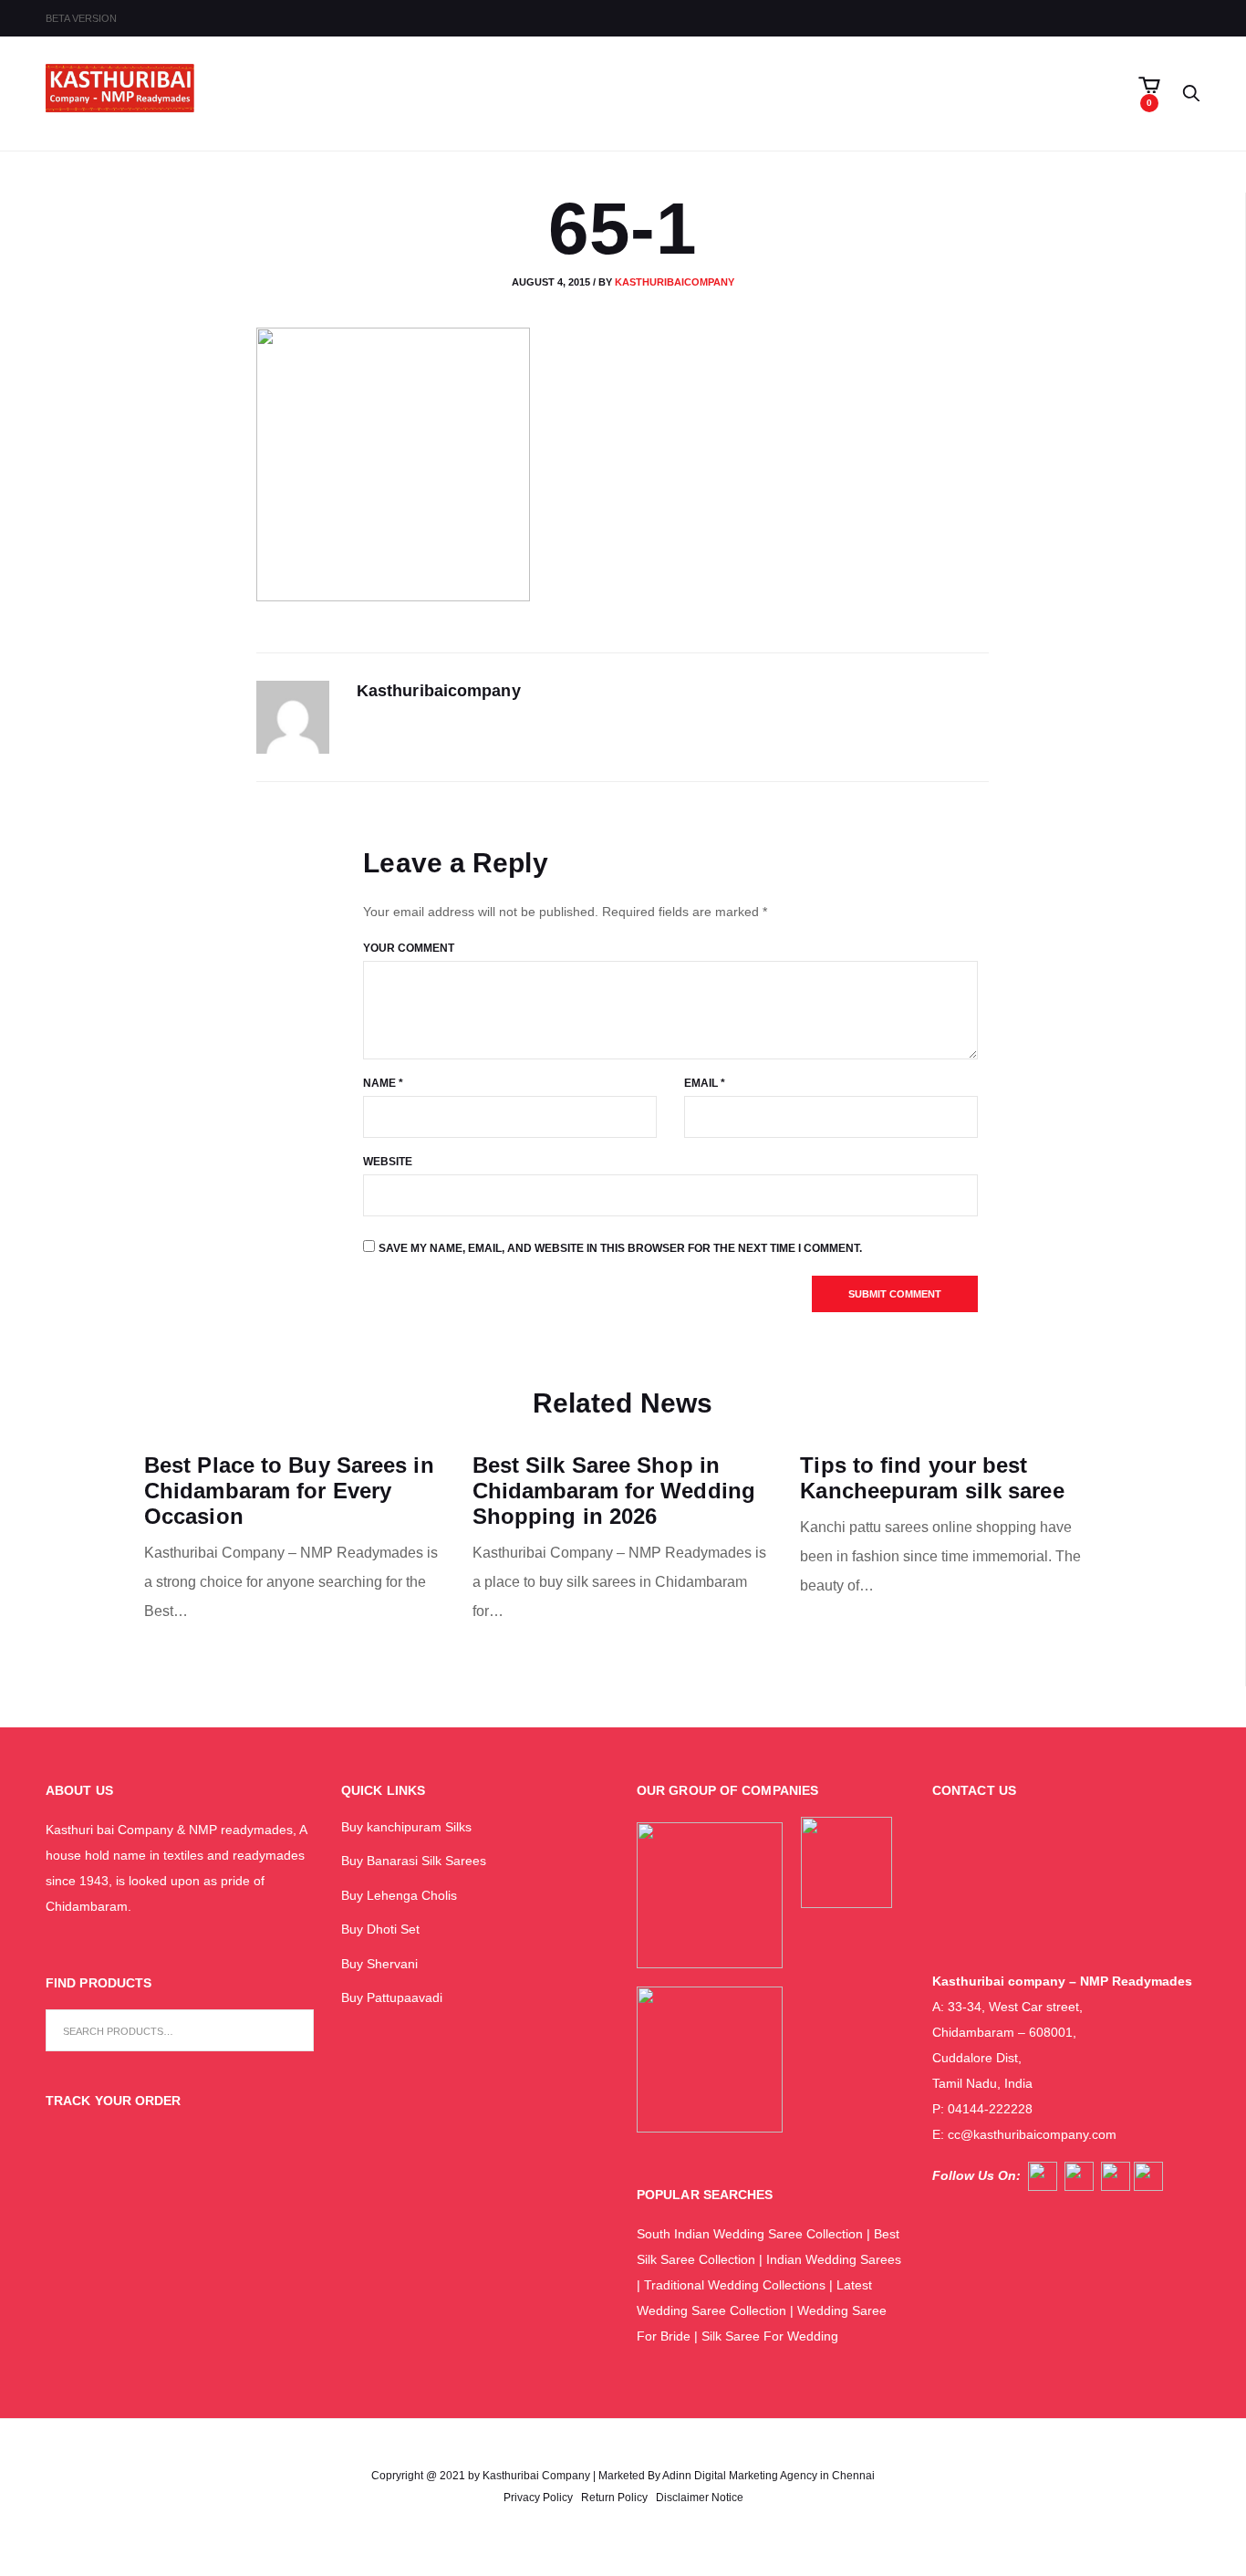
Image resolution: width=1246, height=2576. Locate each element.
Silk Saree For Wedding (772, 2336)
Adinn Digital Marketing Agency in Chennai (768, 2476)
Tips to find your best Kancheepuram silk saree (932, 1478)
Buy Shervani (379, 1964)
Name (383, 1083)
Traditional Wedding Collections (735, 2285)
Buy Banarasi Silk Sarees (414, 1861)
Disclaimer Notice (700, 2498)
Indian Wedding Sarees (834, 2259)
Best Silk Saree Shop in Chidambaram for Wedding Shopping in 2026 (614, 1491)
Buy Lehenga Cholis (399, 1895)
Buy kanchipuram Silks (406, 1827)
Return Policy (614, 2498)
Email (705, 1083)
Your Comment (409, 948)
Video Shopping (588, 94)
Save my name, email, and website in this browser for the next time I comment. (620, 1248)
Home (437, 94)
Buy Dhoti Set (380, 1929)
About (489, 94)
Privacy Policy (538, 2498)
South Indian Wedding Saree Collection (750, 2234)
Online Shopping (700, 94)
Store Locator (886, 94)
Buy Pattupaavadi (392, 1997)
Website (388, 1162)
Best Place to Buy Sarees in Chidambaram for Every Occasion (289, 1491)
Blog (797, 94)
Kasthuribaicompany (675, 282)
